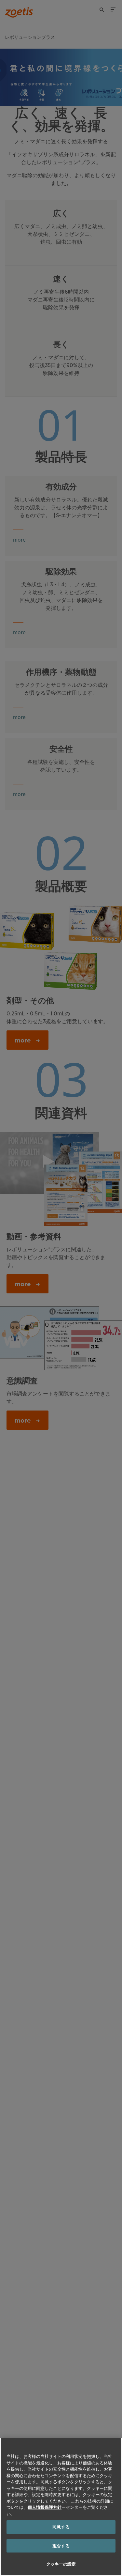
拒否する (61, 2546)
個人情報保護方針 (45, 2507)
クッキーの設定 (61, 2564)
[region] (61, 2507)
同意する (61, 2527)
